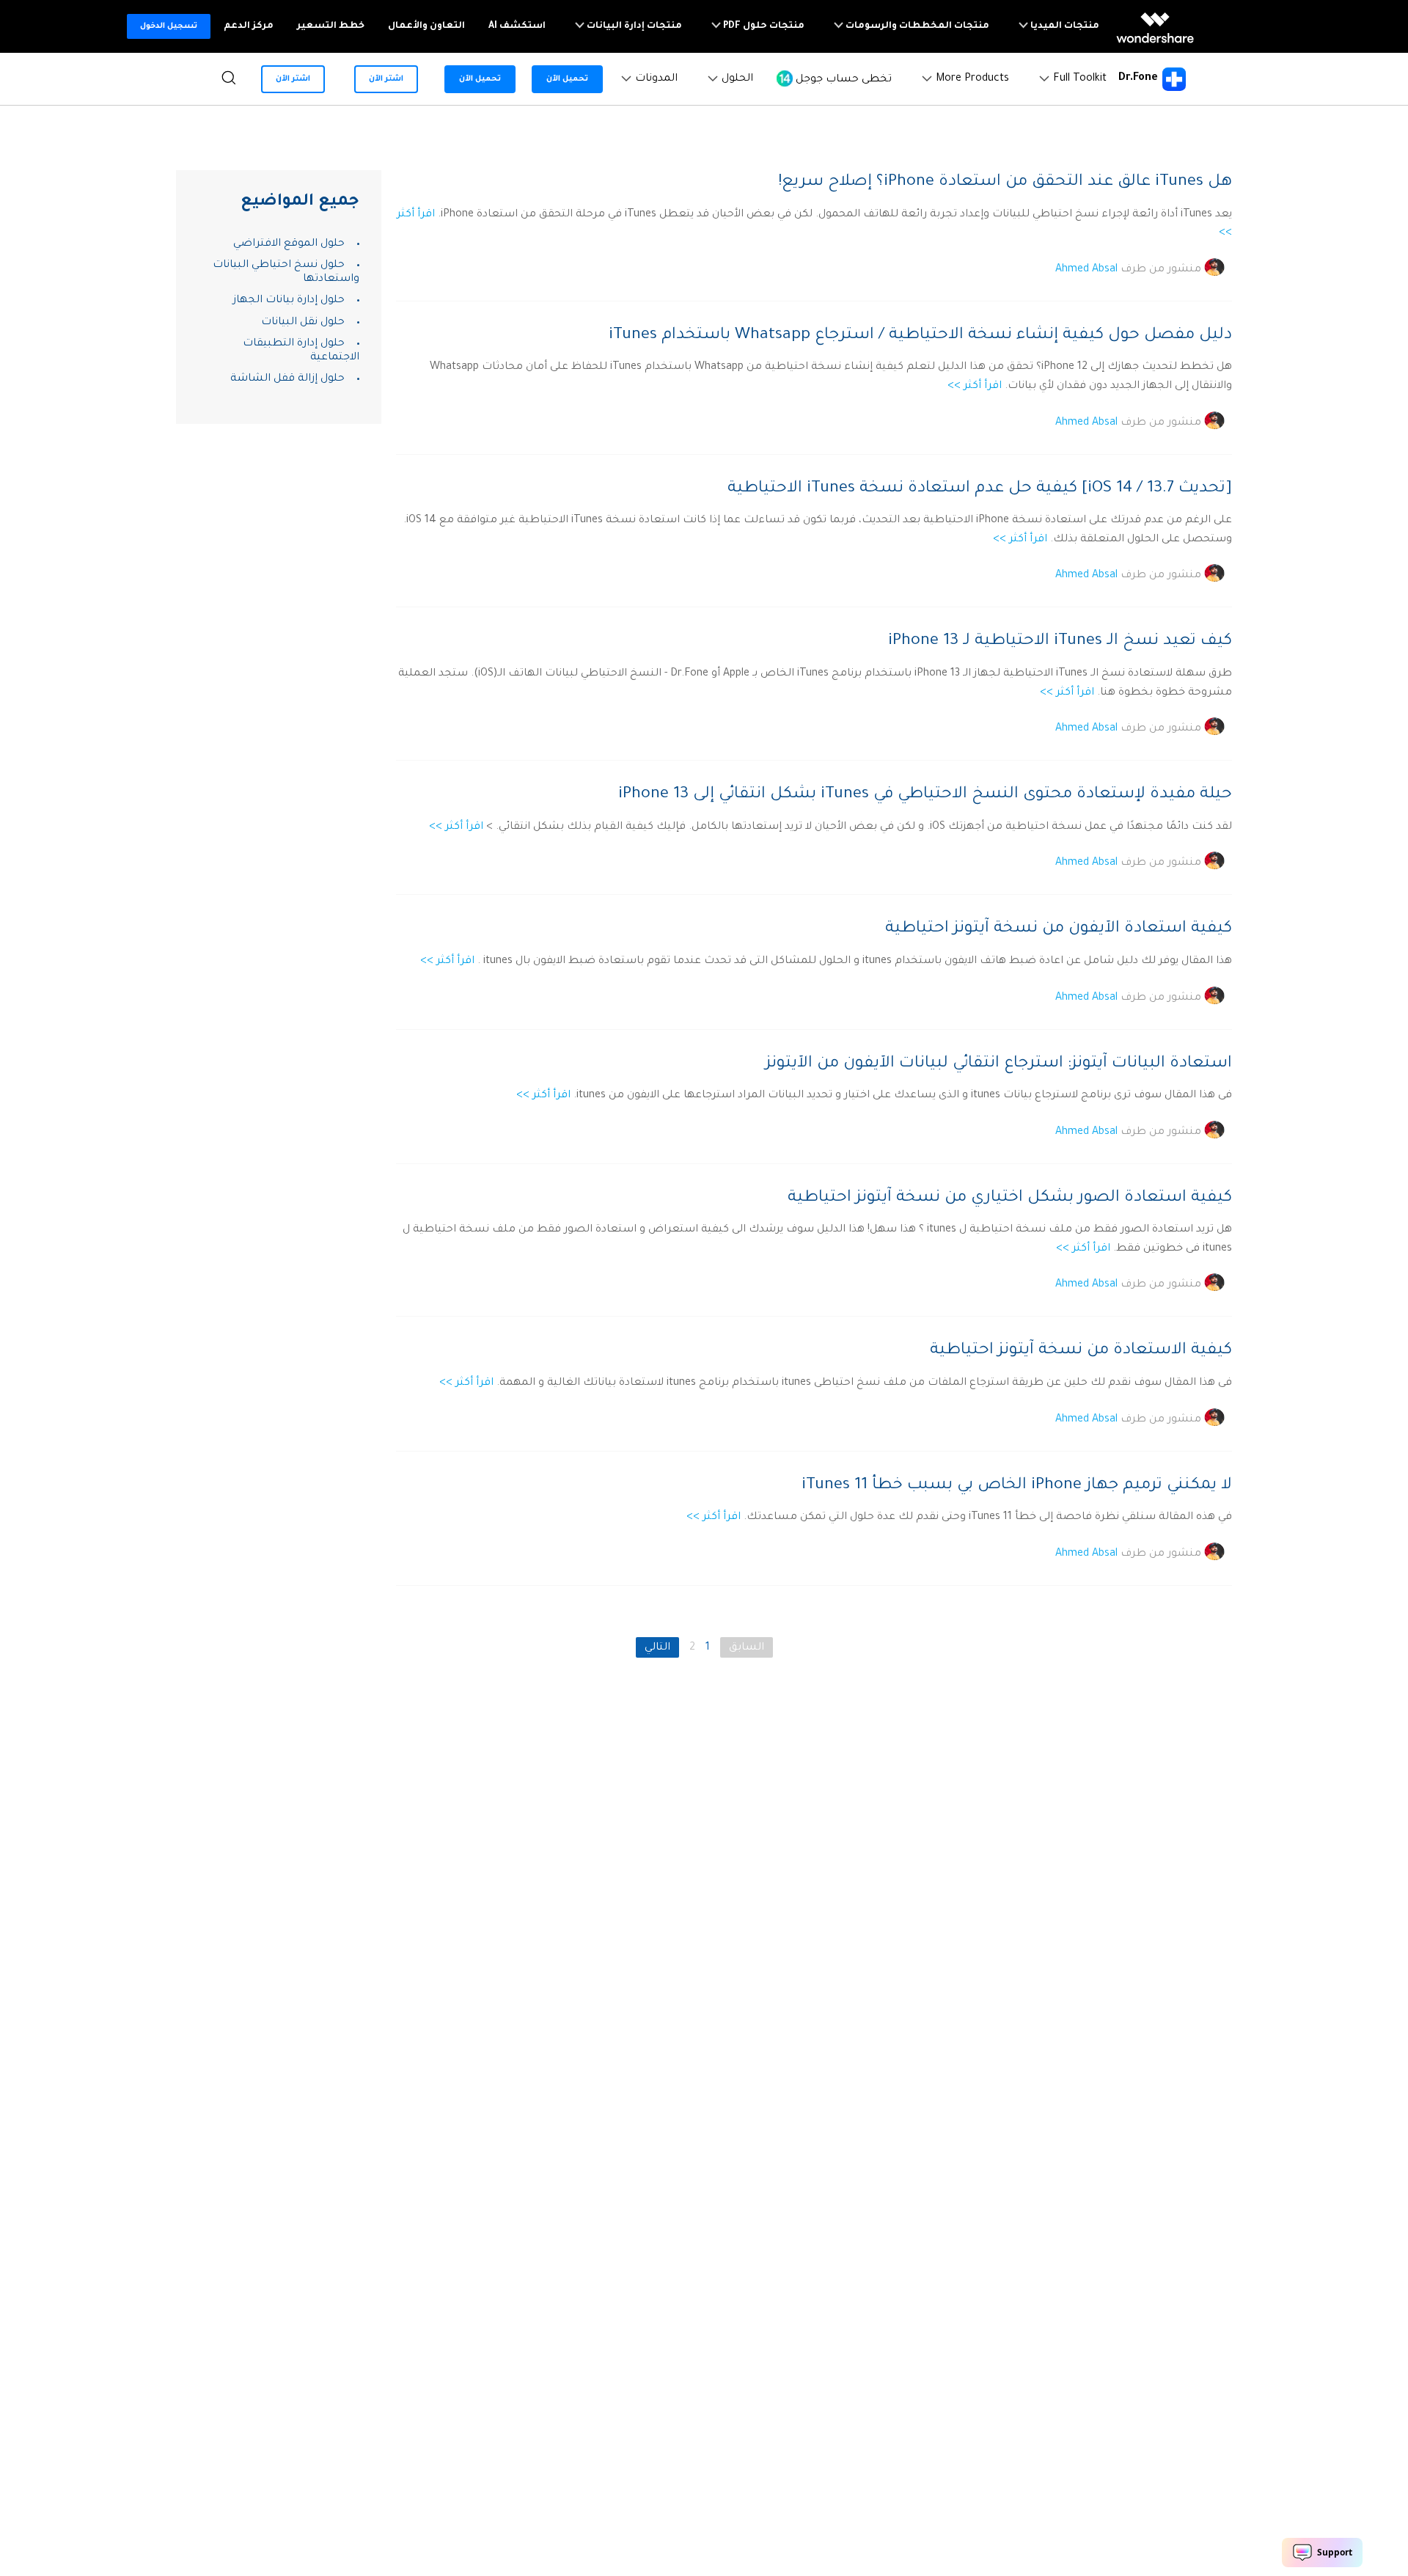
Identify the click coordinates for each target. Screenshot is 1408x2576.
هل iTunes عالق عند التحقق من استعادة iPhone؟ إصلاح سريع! (1005, 183)
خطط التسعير (331, 26)
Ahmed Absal (1086, 269)
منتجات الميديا (1064, 26)
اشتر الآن (386, 79)
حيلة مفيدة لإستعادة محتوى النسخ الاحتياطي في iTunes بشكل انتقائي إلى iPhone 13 (925, 795)
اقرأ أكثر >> (975, 387)
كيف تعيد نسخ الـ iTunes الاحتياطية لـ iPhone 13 (1060, 642)
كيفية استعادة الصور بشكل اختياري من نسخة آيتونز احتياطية (1010, 1199)
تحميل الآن (567, 79)
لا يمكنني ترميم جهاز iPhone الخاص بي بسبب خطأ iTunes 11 (1017, 1486)
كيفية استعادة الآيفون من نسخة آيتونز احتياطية (1059, 929)
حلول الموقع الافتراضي (289, 244)
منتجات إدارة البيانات (633, 26)
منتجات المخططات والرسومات (916, 26)
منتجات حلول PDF (763, 26)
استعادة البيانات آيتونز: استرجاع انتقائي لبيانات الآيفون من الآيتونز (999, 1064)
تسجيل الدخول (169, 26)
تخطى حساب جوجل (842, 79)
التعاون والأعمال (426, 26)
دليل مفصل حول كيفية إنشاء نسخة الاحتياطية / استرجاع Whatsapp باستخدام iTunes (920, 336)
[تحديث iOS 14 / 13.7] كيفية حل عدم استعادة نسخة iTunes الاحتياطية (980, 489)
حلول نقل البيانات (303, 323)
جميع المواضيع (300, 202)
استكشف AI (517, 26)
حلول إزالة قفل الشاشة (287, 379)
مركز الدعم (249, 26)
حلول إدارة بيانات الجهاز (289, 301)
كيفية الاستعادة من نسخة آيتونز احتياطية (1081, 1351)
